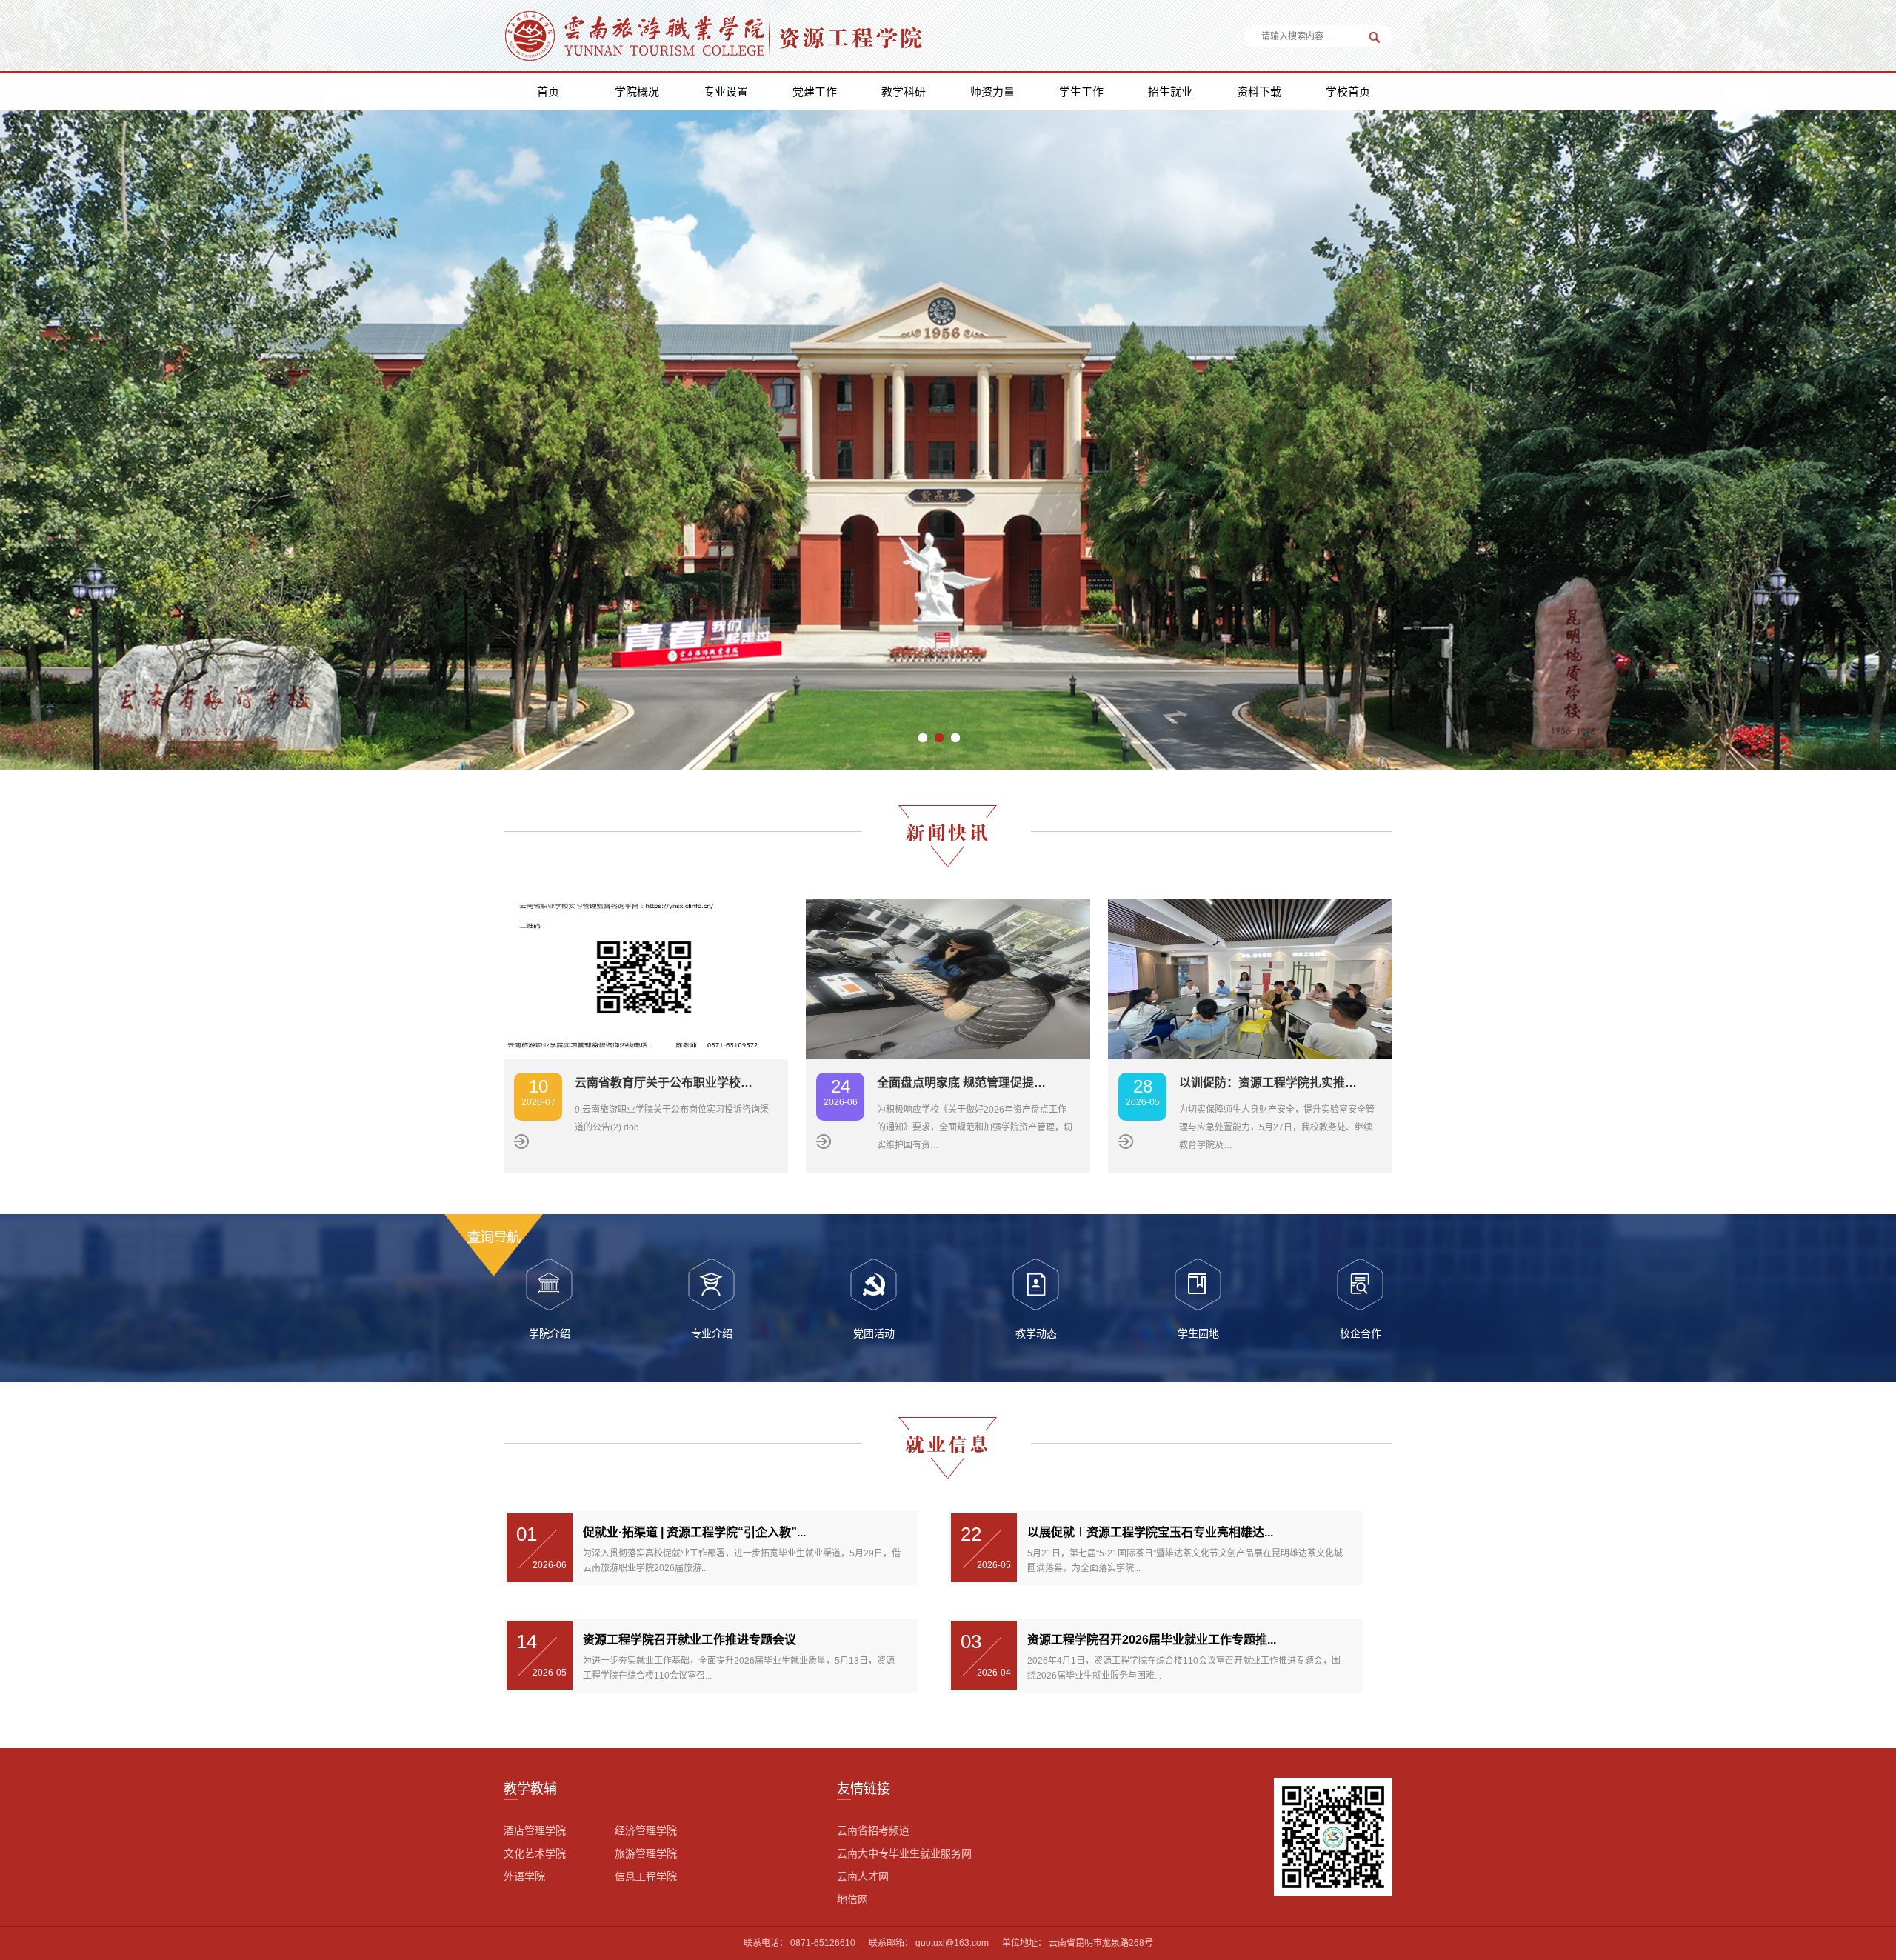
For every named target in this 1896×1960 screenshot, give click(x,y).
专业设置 (726, 91)
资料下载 (1259, 91)
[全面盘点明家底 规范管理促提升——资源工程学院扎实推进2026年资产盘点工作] (948, 979)
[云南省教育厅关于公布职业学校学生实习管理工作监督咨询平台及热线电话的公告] (646, 979)
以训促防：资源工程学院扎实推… (1268, 1083)
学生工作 (1081, 91)
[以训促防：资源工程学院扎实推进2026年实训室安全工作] (1250, 979)
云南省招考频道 (873, 1830)
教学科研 (904, 91)
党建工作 (815, 91)
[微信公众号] (1333, 1836)
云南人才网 (863, 1876)
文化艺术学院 (535, 1853)
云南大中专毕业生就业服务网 (904, 1853)
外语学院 (524, 1876)
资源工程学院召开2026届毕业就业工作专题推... (1152, 1640)
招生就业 (1170, 91)
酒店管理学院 (535, 1830)
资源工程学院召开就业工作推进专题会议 (690, 1640)
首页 (548, 91)
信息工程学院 (646, 1876)
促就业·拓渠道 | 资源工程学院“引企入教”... (694, 1532)
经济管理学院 (646, 1830)
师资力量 (992, 91)
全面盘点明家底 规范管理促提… (961, 1083)
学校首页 (1348, 91)
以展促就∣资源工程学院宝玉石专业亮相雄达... (1150, 1532)
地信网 (852, 1899)
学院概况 (637, 91)
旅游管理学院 (646, 1853)
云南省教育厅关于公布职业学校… (664, 1083)
